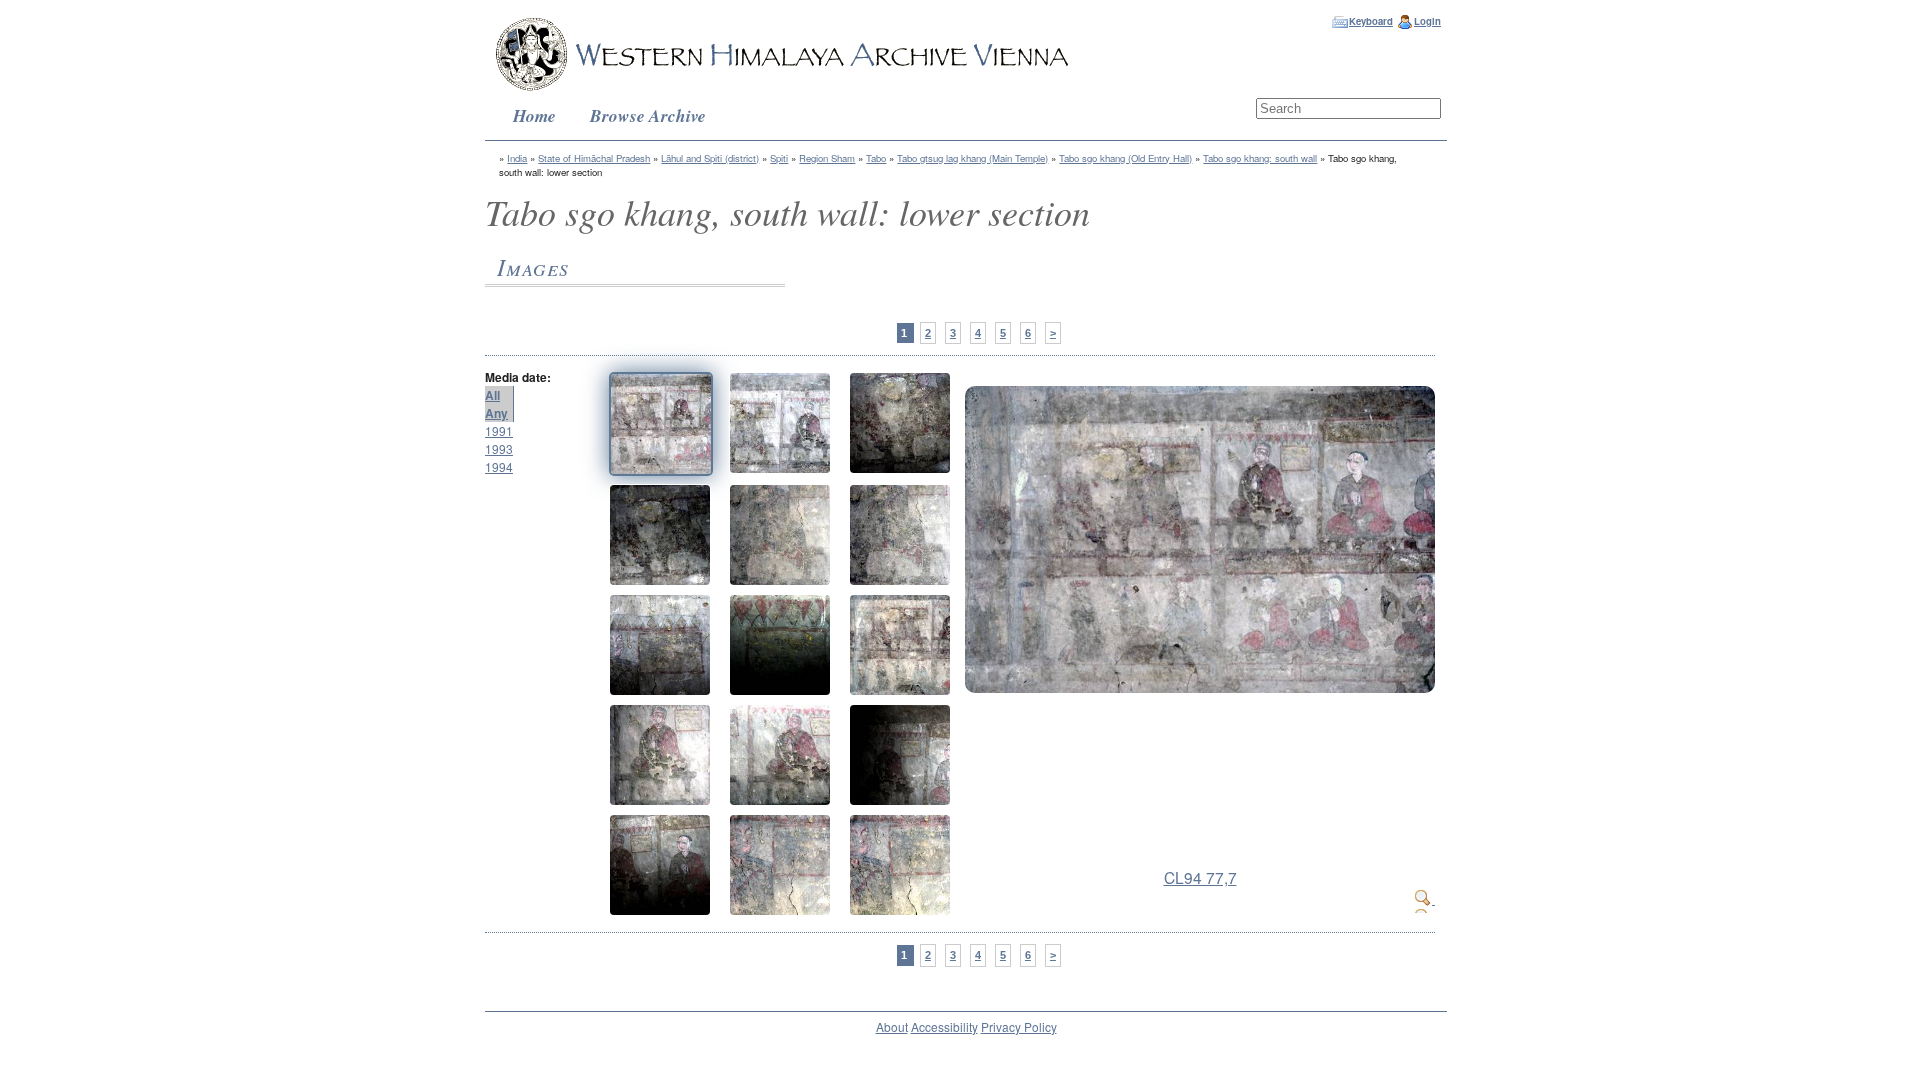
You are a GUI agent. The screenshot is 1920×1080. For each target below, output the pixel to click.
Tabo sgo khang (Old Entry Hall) (1125, 158)
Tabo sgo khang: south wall (1260, 158)
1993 (499, 448)
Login (1427, 21)
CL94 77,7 (1200, 877)
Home (534, 115)
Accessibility (944, 1026)
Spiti (779, 158)
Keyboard (1371, 21)
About (892, 1026)
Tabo (876, 158)
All (492, 395)
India (517, 158)
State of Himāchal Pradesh (594, 158)
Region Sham (827, 158)
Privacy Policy (1019, 1026)
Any (496, 413)
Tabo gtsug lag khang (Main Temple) (972, 158)
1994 (499, 466)
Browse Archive (648, 115)
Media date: (518, 377)
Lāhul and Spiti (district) (710, 158)
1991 (499, 430)
